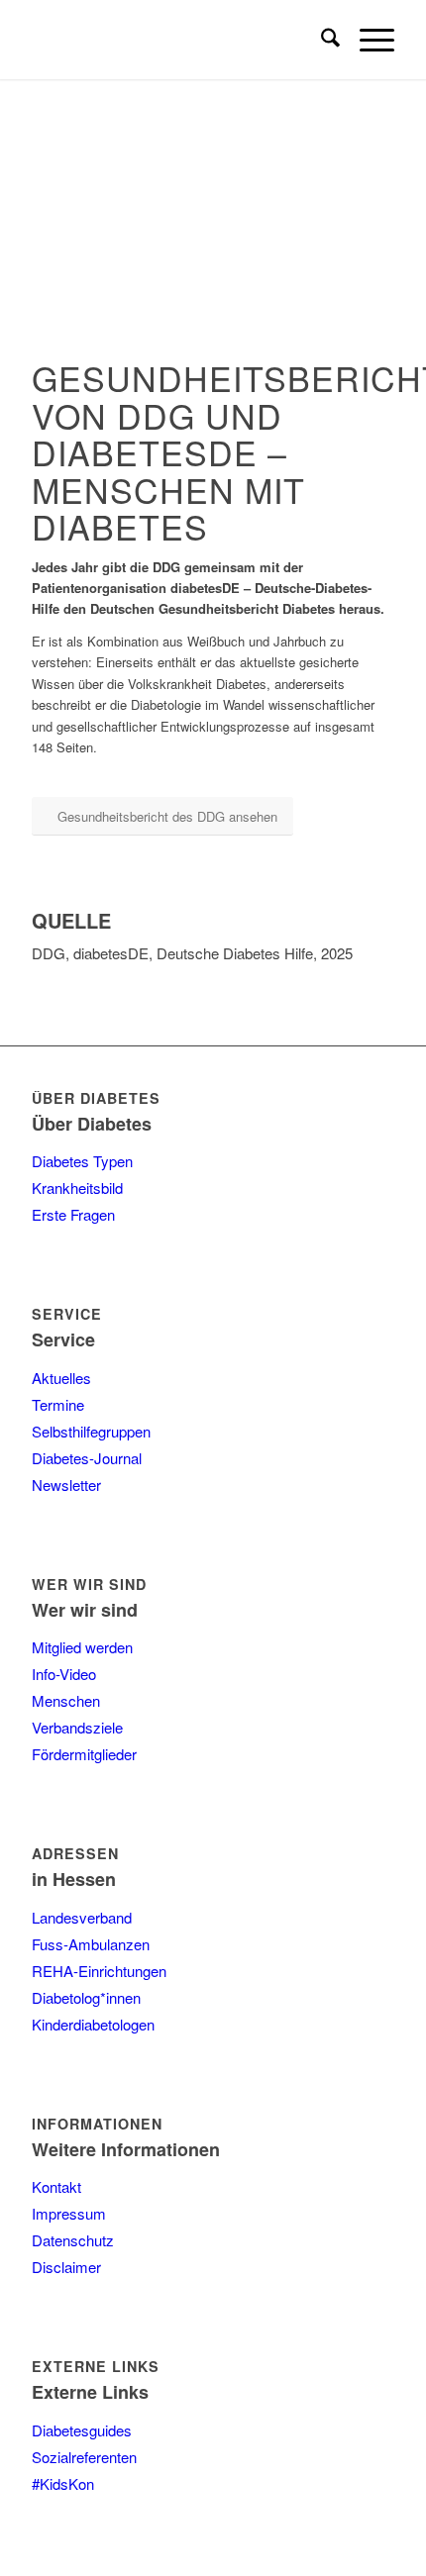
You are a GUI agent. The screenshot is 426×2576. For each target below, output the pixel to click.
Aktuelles (61, 1378)
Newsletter (66, 1485)
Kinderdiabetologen (93, 2024)
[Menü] (367, 40)
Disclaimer (66, 2267)
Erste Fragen (73, 1214)
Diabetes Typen (82, 1161)
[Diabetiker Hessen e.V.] (176, 40)
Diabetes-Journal (87, 1458)
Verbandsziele (77, 1727)
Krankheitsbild (77, 1188)
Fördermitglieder (84, 1754)
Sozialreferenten (84, 2457)
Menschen (66, 1700)
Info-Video (64, 1674)
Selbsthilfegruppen (91, 1431)
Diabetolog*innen (86, 1997)
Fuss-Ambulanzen (91, 1944)
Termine (58, 1404)
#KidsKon (63, 2483)
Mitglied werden (82, 1647)
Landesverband (82, 1917)
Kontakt (56, 2186)
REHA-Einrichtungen (99, 1971)
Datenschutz (73, 2240)
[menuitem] (320, 40)
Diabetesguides (82, 2430)
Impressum (69, 2213)
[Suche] (320, 40)
